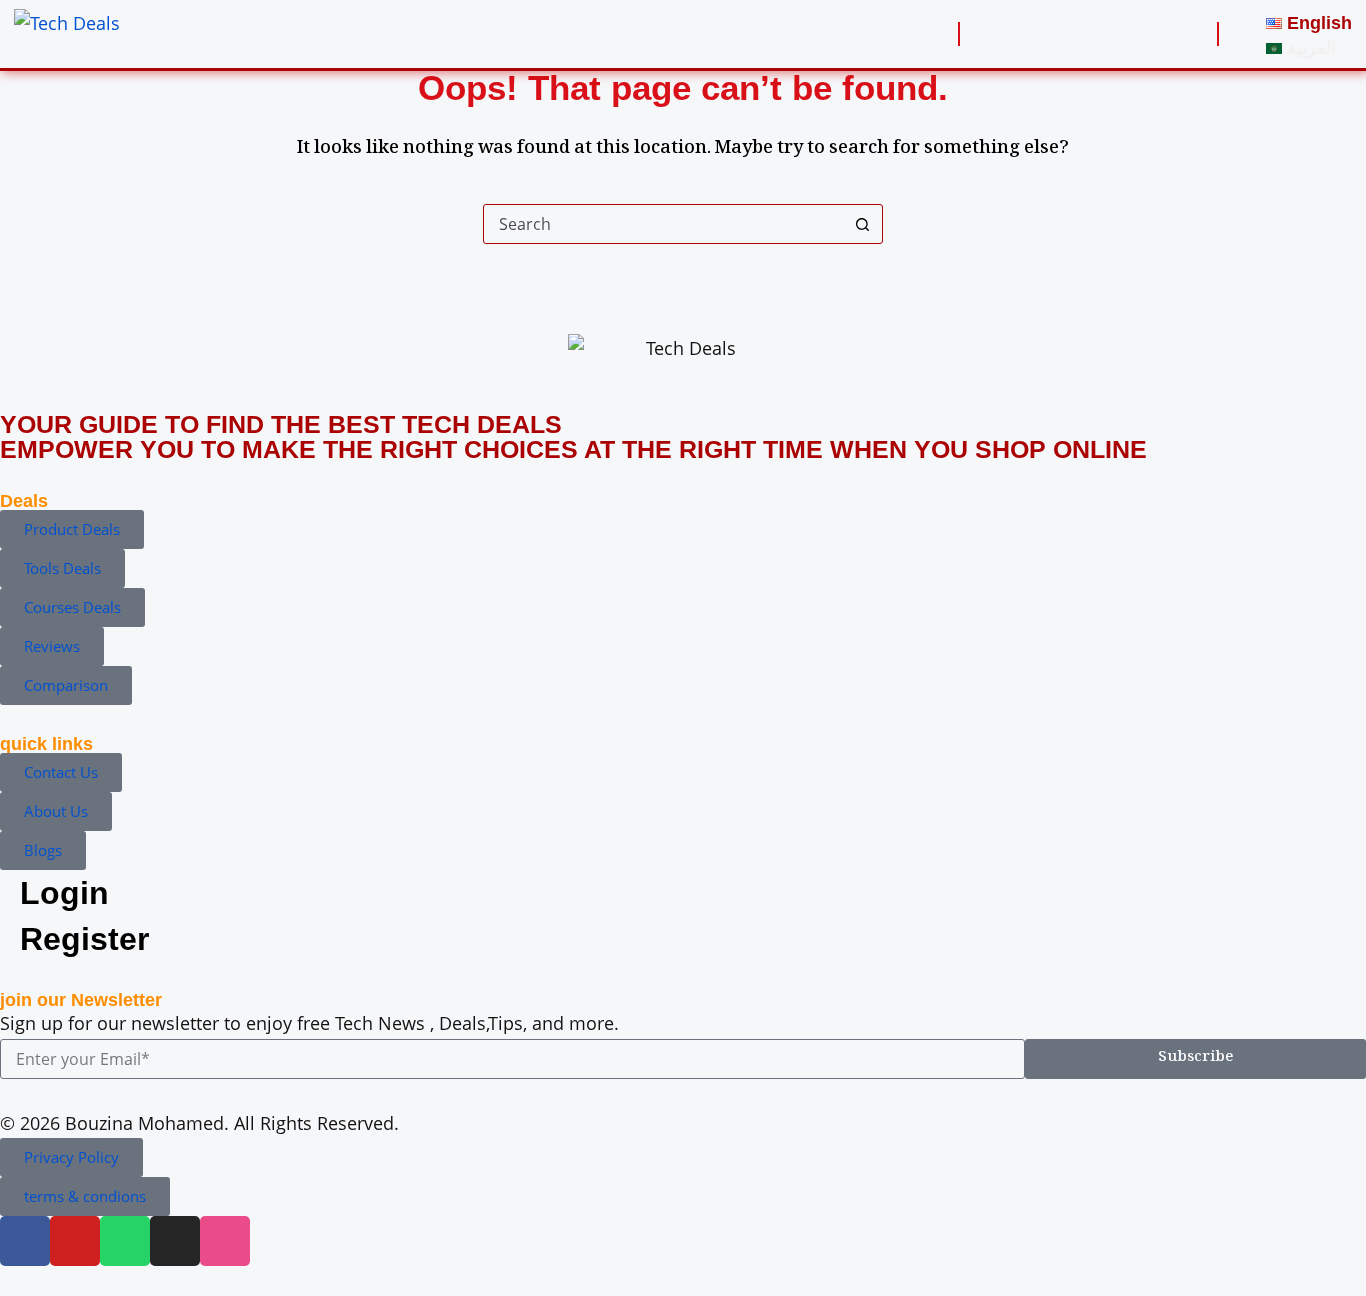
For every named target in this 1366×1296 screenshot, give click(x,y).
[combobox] (664, 224)
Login (1032, 34)
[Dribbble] (225, 1241)
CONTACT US (428, 34)
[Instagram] (175, 1241)
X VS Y (810, 34)
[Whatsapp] (125, 1241)
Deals (539, 34)
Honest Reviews (680, 34)
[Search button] (863, 224)
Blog (889, 34)
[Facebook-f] (25, 1241)
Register (1128, 34)
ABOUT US (302, 34)
